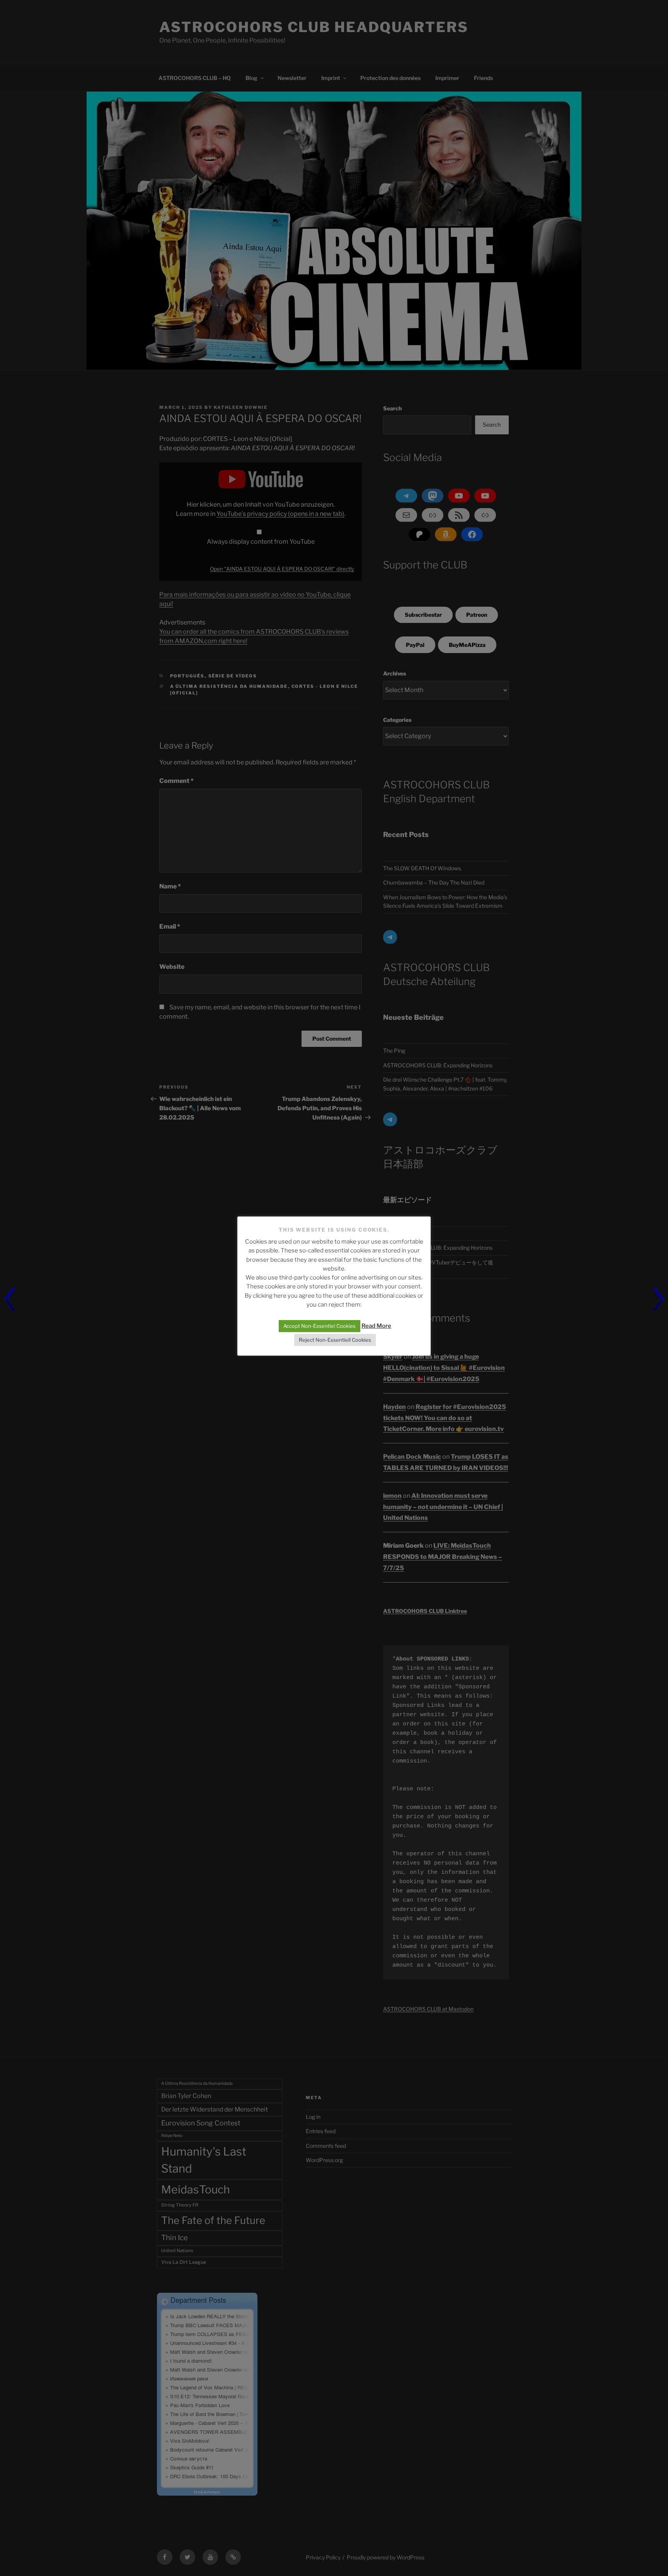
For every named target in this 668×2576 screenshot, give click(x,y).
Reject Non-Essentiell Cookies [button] (335, 1340)
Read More (376, 1326)
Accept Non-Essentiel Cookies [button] (320, 1326)
